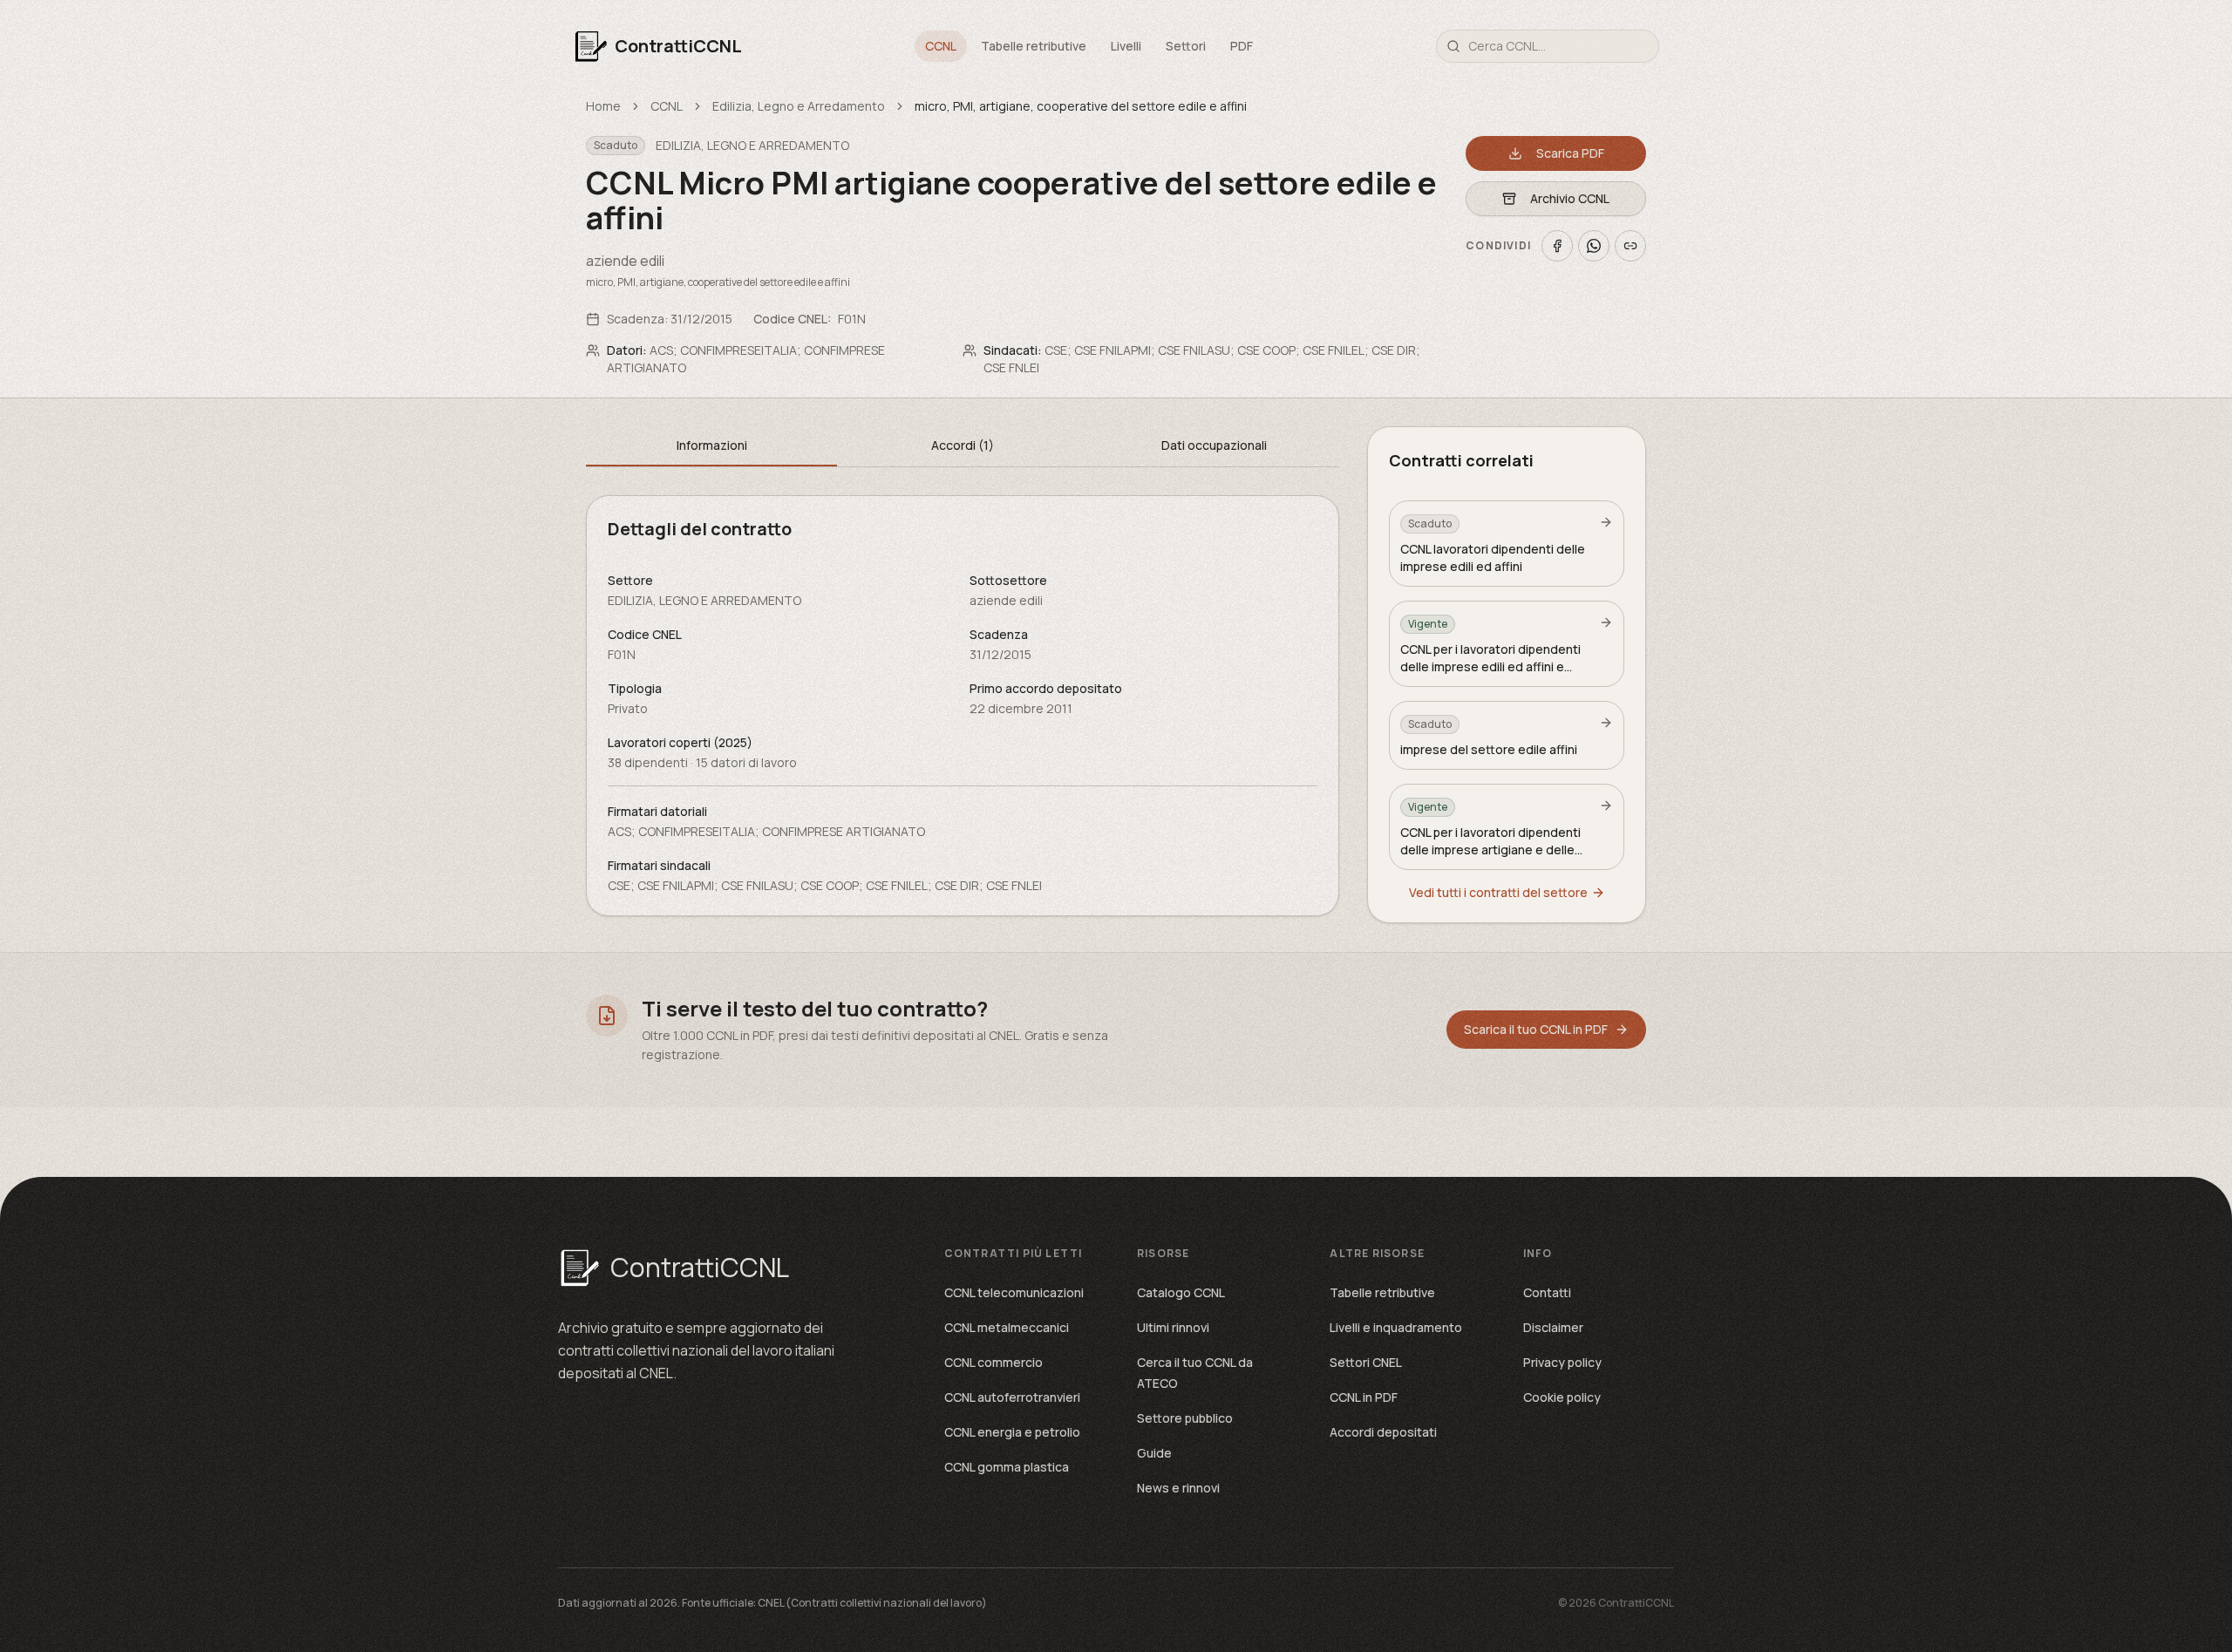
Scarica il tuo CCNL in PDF (1536, 1029)
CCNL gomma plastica (1007, 1467)
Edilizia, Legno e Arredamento (799, 106)
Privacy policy (1562, 1362)
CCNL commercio (994, 1362)
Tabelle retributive (1034, 46)
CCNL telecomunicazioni (1014, 1292)
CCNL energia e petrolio (1012, 1432)
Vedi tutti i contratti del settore (1498, 892)
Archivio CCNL (1570, 198)
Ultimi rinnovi (1173, 1327)
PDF (1242, 46)
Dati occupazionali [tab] (1214, 445)
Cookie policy (1562, 1397)
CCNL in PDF (1364, 1397)
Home (603, 106)
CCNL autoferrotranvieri (1012, 1397)
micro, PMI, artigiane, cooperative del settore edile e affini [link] (1081, 106)
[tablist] (963, 447)
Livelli (1126, 46)
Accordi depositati (1383, 1432)
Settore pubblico (1185, 1418)
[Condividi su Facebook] (1557, 246)
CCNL (941, 46)
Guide (1154, 1453)
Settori (1186, 46)
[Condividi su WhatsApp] (1594, 246)
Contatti (1547, 1292)
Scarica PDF (1570, 153)
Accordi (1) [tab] (963, 445)
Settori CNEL (1366, 1362)
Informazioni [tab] (712, 445)
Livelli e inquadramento (1396, 1327)
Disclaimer (1553, 1327)
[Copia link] (1630, 246)
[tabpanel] (963, 706)
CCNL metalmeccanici (1007, 1327)
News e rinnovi (1178, 1488)
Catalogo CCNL (1181, 1292)
